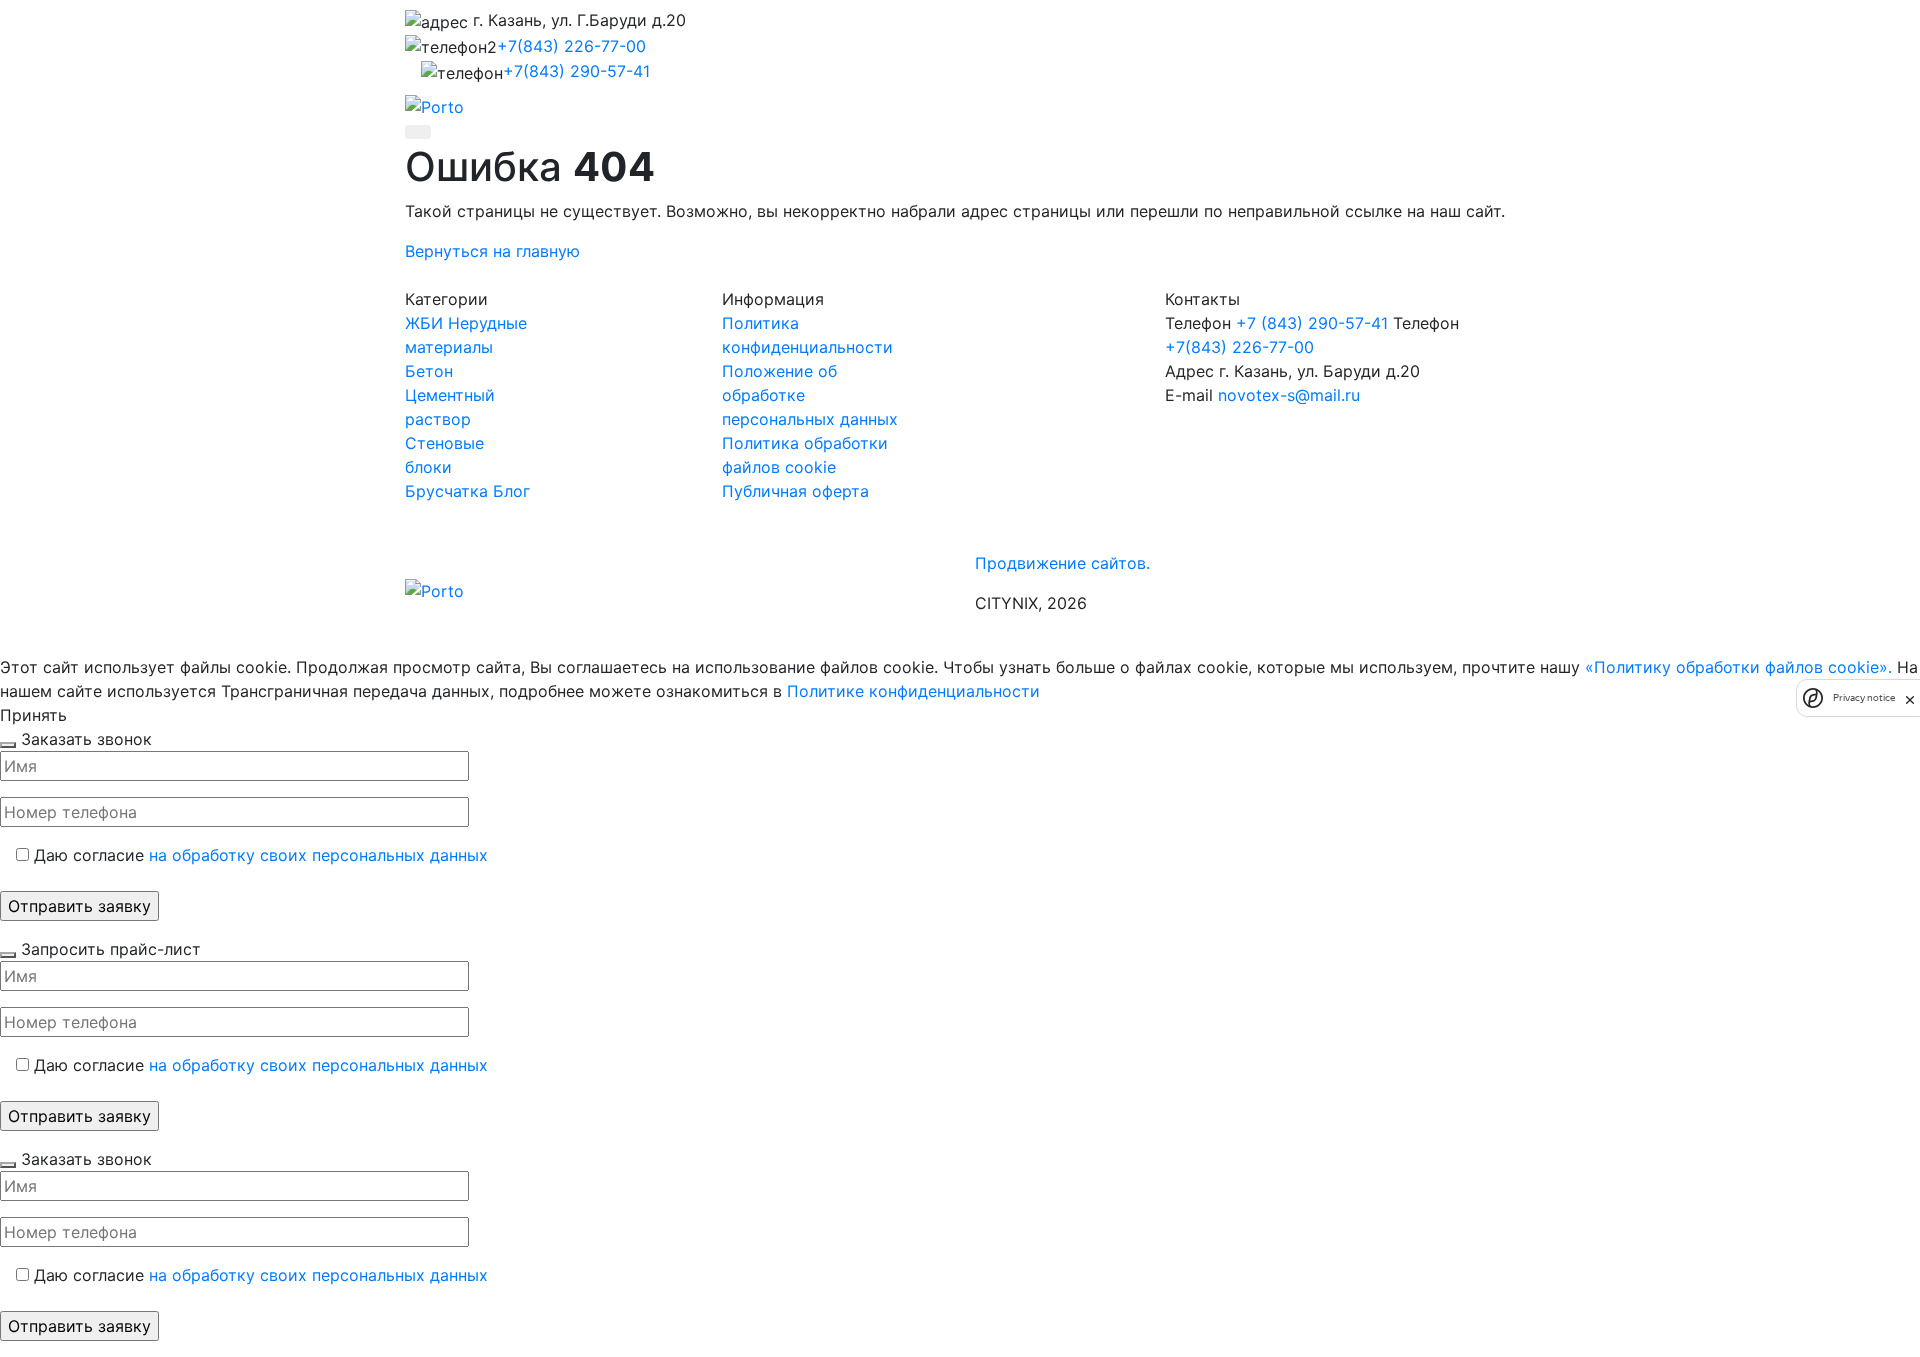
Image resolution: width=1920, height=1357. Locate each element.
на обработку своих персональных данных (318, 855)
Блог (511, 491)
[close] (1910, 698)
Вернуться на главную (492, 251)
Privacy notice (1864, 697)
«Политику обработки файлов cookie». (1738, 667)
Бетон (429, 371)
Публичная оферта (795, 491)
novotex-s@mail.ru (1289, 395)
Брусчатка (446, 491)
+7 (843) (1312, 323)
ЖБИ (424, 323)
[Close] (8, 745)
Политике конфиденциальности (913, 691)
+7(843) (571, 46)
